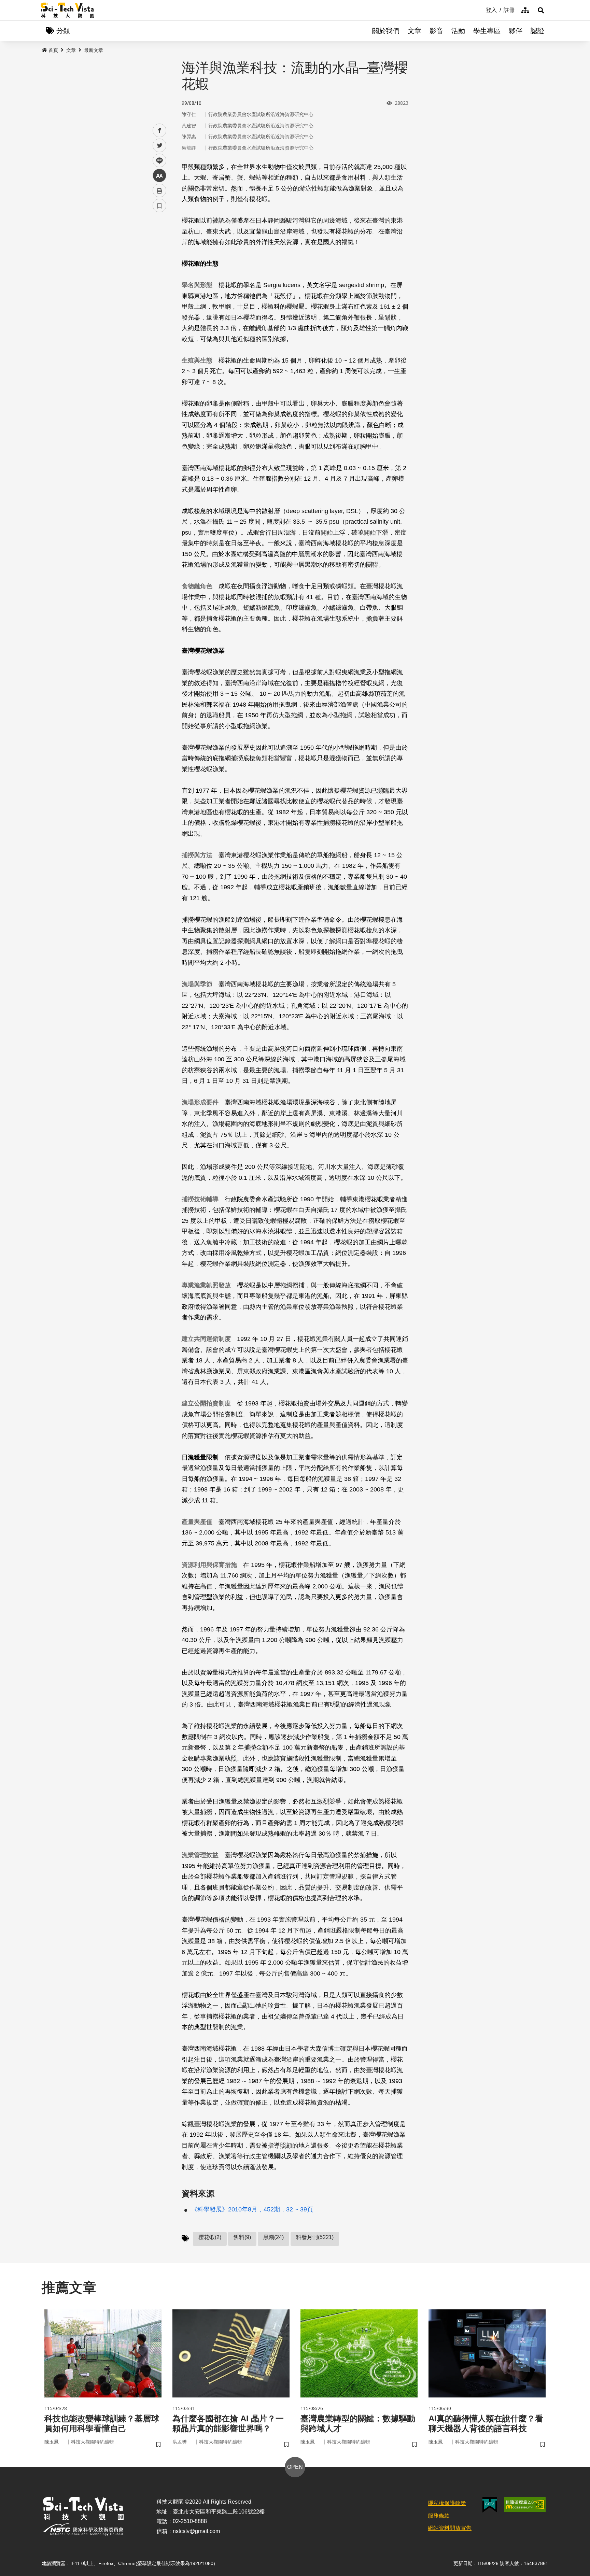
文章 (415, 31)
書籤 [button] (159, 206)
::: (481, 10)
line (157, 161)
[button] (541, 10)
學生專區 (487, 31)
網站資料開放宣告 (450, 2528)
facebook (160, 131)
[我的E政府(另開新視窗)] (490, 2505)
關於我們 (386, 31)
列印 (159, 190)
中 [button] (159, 176)
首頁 (53, 50)
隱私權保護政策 (447, 2503)
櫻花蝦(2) (210, 2237)
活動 (458, 31)
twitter (160, 146)
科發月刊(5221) (315, 2237)
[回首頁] (67, 10)
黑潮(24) (273, 2237)
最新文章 (94, 50)
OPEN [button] (295, 2467)
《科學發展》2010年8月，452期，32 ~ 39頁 (252, 2209)
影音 (436, 31)
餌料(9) (242, 2237)
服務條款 (439, 2516)
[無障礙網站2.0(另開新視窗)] (525, 2505)
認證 (537, 31)
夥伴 (516, 31)
